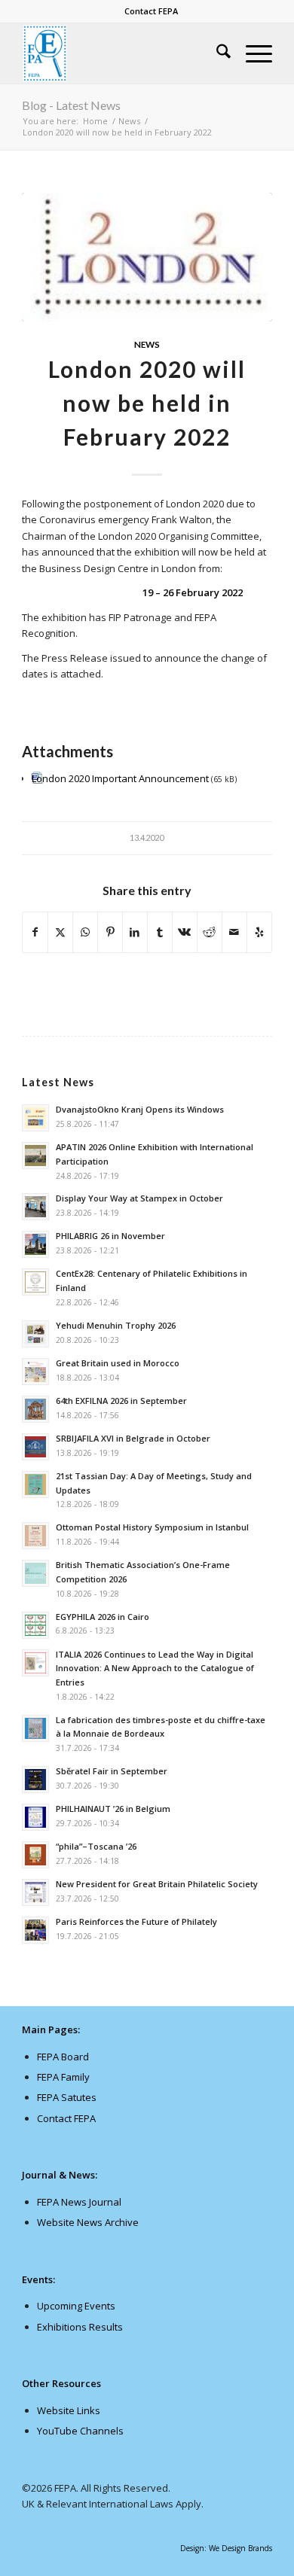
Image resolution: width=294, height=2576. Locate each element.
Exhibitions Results (80, 2327)
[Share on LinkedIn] (135, 932)
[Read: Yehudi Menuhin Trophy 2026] (35, 1334)
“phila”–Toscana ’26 (96, 1846)
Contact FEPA (151, 11)
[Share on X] (60, 932)
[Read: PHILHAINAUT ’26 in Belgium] (35, 1817)
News (147, 344)
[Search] (216, 53)
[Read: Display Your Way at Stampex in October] (35, 1207)
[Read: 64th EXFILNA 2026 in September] (35, 1409)
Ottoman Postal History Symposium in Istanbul (152, 1527)
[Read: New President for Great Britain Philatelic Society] (35, 1892)
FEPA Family (63, 2077)
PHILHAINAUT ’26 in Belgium (113, 1809)
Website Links (69, 2410)
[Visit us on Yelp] (259, 932)
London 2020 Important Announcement (120, 778)
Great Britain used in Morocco (118, 1363)
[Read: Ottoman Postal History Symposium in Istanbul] (35, 1536)
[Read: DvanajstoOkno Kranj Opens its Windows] (35, 1118)
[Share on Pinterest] (110, 932)
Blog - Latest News (71, 105)
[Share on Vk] (185, 932)
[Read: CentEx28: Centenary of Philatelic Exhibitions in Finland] (35, 1282)
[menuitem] (151, 11)
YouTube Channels (80, 2431)
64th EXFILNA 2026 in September (121, 1401)
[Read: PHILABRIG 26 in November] (35, 1244)
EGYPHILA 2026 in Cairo (103, 1617)
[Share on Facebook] (35, 932)
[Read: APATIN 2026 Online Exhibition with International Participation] (35, 1156)
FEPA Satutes (67, 2097)
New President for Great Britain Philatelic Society (157, 1884)
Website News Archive (88, 2222)
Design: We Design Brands (226, 2548)
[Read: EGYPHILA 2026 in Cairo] (35, 1625)
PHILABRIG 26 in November (110, 1236)
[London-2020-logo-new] (147, 257)
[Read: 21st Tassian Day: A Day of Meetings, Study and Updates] (35, 1484)
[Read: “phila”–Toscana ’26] (35, 1855)
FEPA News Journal (79, 2202)
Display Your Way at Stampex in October (139, 1198)
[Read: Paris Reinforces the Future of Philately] (35, 1930)
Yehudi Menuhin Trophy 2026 (116, 1325)
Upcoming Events (76, 2306)
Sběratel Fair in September (112, 1771)
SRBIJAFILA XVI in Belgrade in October (133, 1438)
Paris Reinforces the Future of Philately (136, 1921)
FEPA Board (63, 2057)
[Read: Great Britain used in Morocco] (35, 1372)
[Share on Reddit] (210, 932)
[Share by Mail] (234, 932)
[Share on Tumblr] (160, 932)
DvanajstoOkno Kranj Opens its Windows (140, 1109)
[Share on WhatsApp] (85, 932)
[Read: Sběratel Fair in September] (35, 1780)
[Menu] (251, 53)
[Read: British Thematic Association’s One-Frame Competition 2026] (35, 1573)
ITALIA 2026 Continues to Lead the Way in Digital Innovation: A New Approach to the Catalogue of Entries (155, 1669)
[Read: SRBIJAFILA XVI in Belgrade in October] (35, 1447)
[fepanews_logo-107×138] (122, 53)
